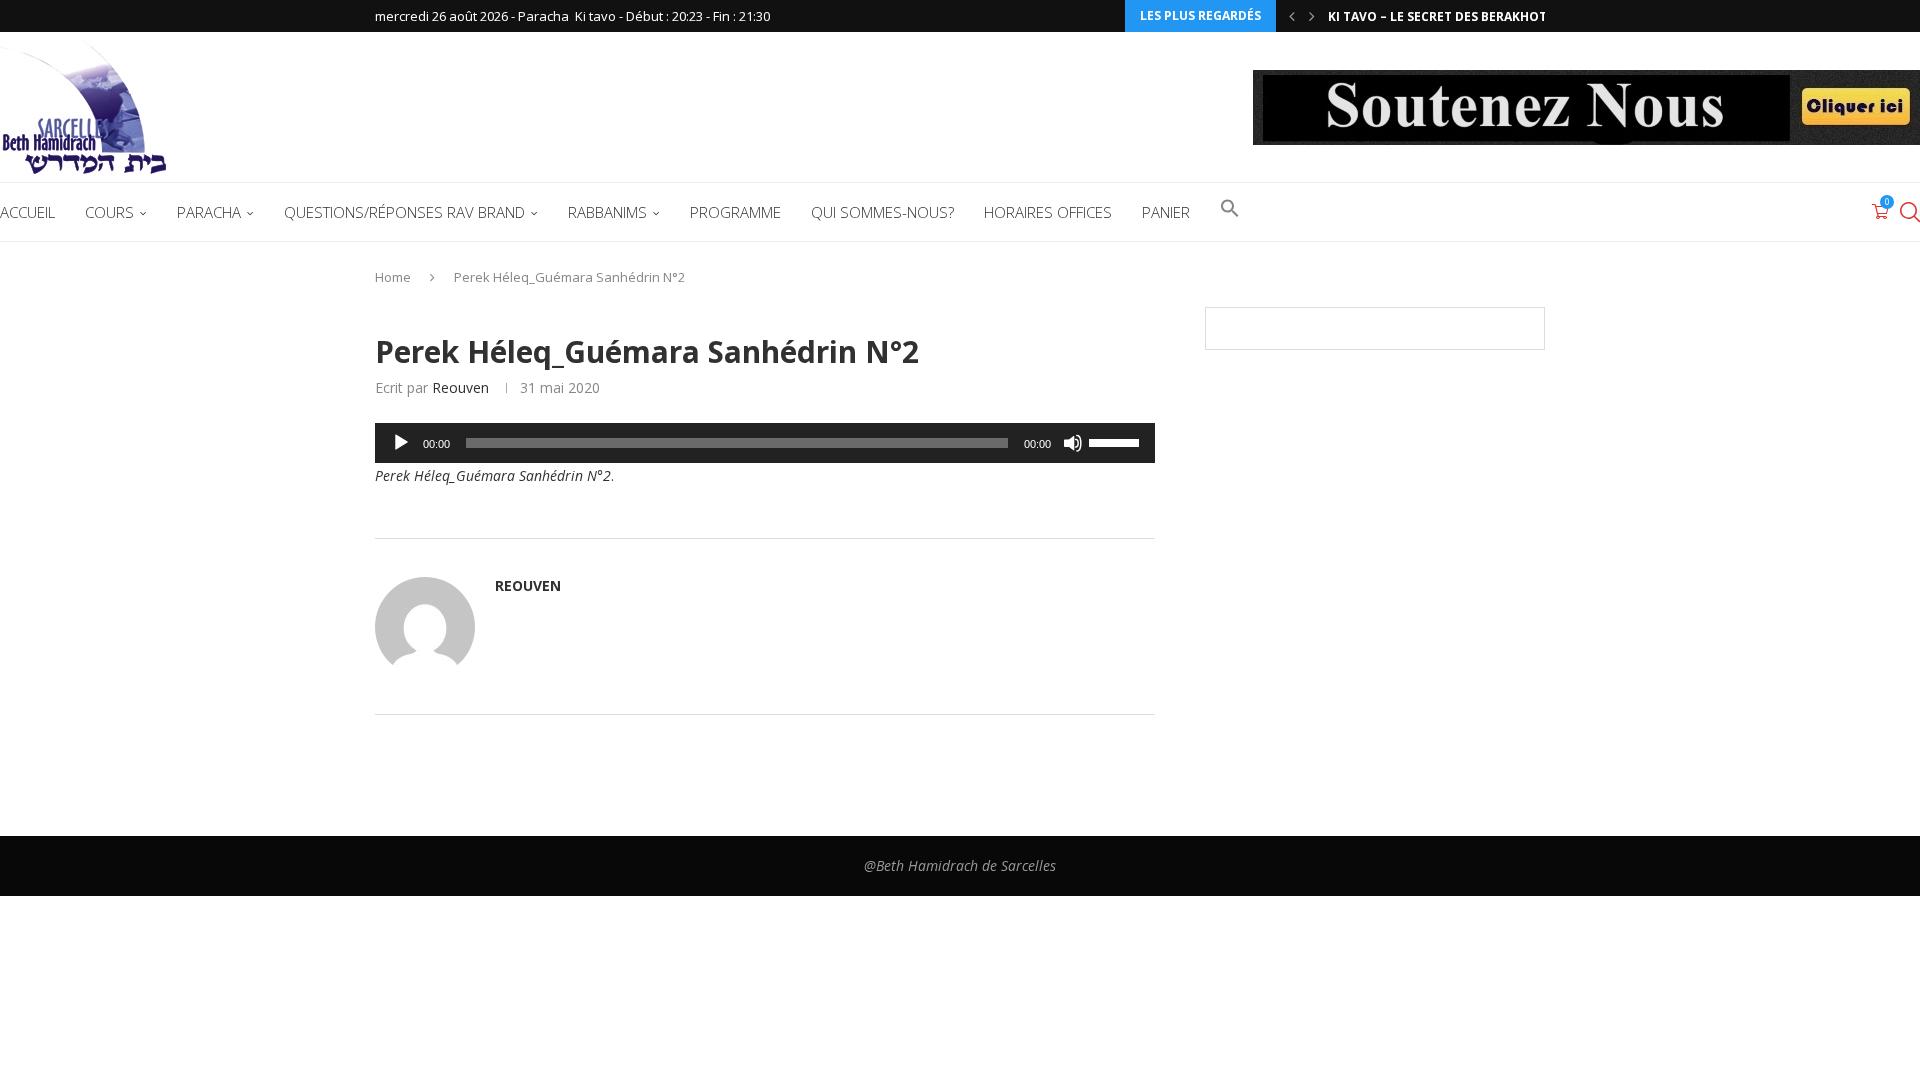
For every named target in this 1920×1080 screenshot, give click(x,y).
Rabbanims (607, 212)
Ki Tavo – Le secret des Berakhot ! (1441, 16)
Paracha (209, 212)
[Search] (1910, 212)
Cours (109, 212)
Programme (735, 212)
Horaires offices (1048, 212)
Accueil (27, 212)
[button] (1292, 16)
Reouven (460, 387)
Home (393, 277)
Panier (1166, 212)
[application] (765, 443)
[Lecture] (401, 443)
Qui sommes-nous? (882, 212)
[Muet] (1073, 443)
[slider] (1117, 441)
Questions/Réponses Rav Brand (404, 212)
